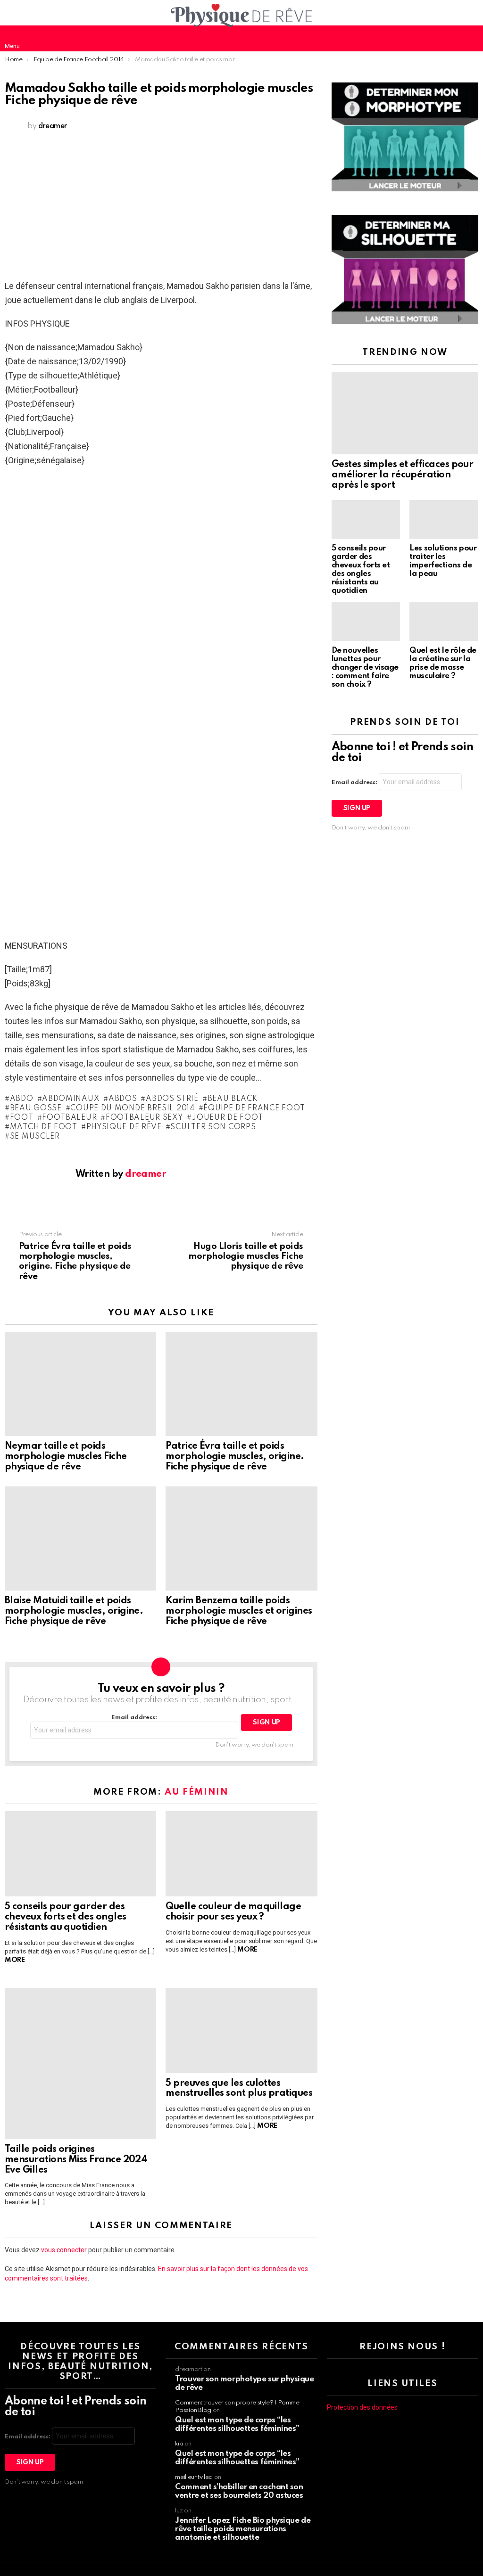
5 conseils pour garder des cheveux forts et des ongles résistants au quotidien (65, 1917)
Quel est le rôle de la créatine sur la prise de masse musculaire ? (443, 663)
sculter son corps (213, 1127)
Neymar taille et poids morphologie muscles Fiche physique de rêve (66, 1457)
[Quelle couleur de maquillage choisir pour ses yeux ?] (241, 1854)
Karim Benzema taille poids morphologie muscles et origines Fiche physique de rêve (239, 1611)
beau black (233, 1099)
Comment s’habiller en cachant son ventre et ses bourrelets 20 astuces (239, 2491)
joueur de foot (228, 1118)
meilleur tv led (194, 2477)
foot (22, 1118)
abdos (123, 1099)
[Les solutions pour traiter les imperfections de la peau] (444, 519)
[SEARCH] (471, 38)
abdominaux (71, 1099)
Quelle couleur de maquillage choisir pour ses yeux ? (233, 1912)
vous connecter (64, 2250)
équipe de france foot (254, 1108)
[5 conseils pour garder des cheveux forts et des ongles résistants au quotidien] (80, 1854)
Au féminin (197, 1792)
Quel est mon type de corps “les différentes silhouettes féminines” (237, 2424)
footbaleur (69, 1118)
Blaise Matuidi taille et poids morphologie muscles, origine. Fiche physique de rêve (74, 1611)
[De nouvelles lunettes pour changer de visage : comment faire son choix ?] (366, 622)
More (15, 1960)
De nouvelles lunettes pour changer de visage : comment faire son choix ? (365, 668)
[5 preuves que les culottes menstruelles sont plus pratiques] (241, 2030)
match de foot (44, 1127)
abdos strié (172, 1099)
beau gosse (36, 1108)
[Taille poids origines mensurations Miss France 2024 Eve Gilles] (80, 2063)
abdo (22, 1099)
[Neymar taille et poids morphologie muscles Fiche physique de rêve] (80, 1384)
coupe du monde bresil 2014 (132, 1108)
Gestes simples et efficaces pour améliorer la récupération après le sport (403, 475)
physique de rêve (124, 1127)
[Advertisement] (161, 208)
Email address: (134, 1718)
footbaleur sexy (144, 1118)
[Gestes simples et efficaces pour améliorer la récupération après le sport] (405, 413)
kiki (179, 2444)
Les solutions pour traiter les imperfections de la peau (443, 561)
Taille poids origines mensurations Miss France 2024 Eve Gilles (76, 2160)
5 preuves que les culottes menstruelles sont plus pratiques (239, 2089)
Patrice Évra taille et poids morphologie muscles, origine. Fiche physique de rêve (235, 1457)
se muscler (35, 1137)
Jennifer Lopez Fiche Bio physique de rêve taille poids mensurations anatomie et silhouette (243, 2529)
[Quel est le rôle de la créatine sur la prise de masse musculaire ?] (444, 622)
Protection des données (362, 2407)
